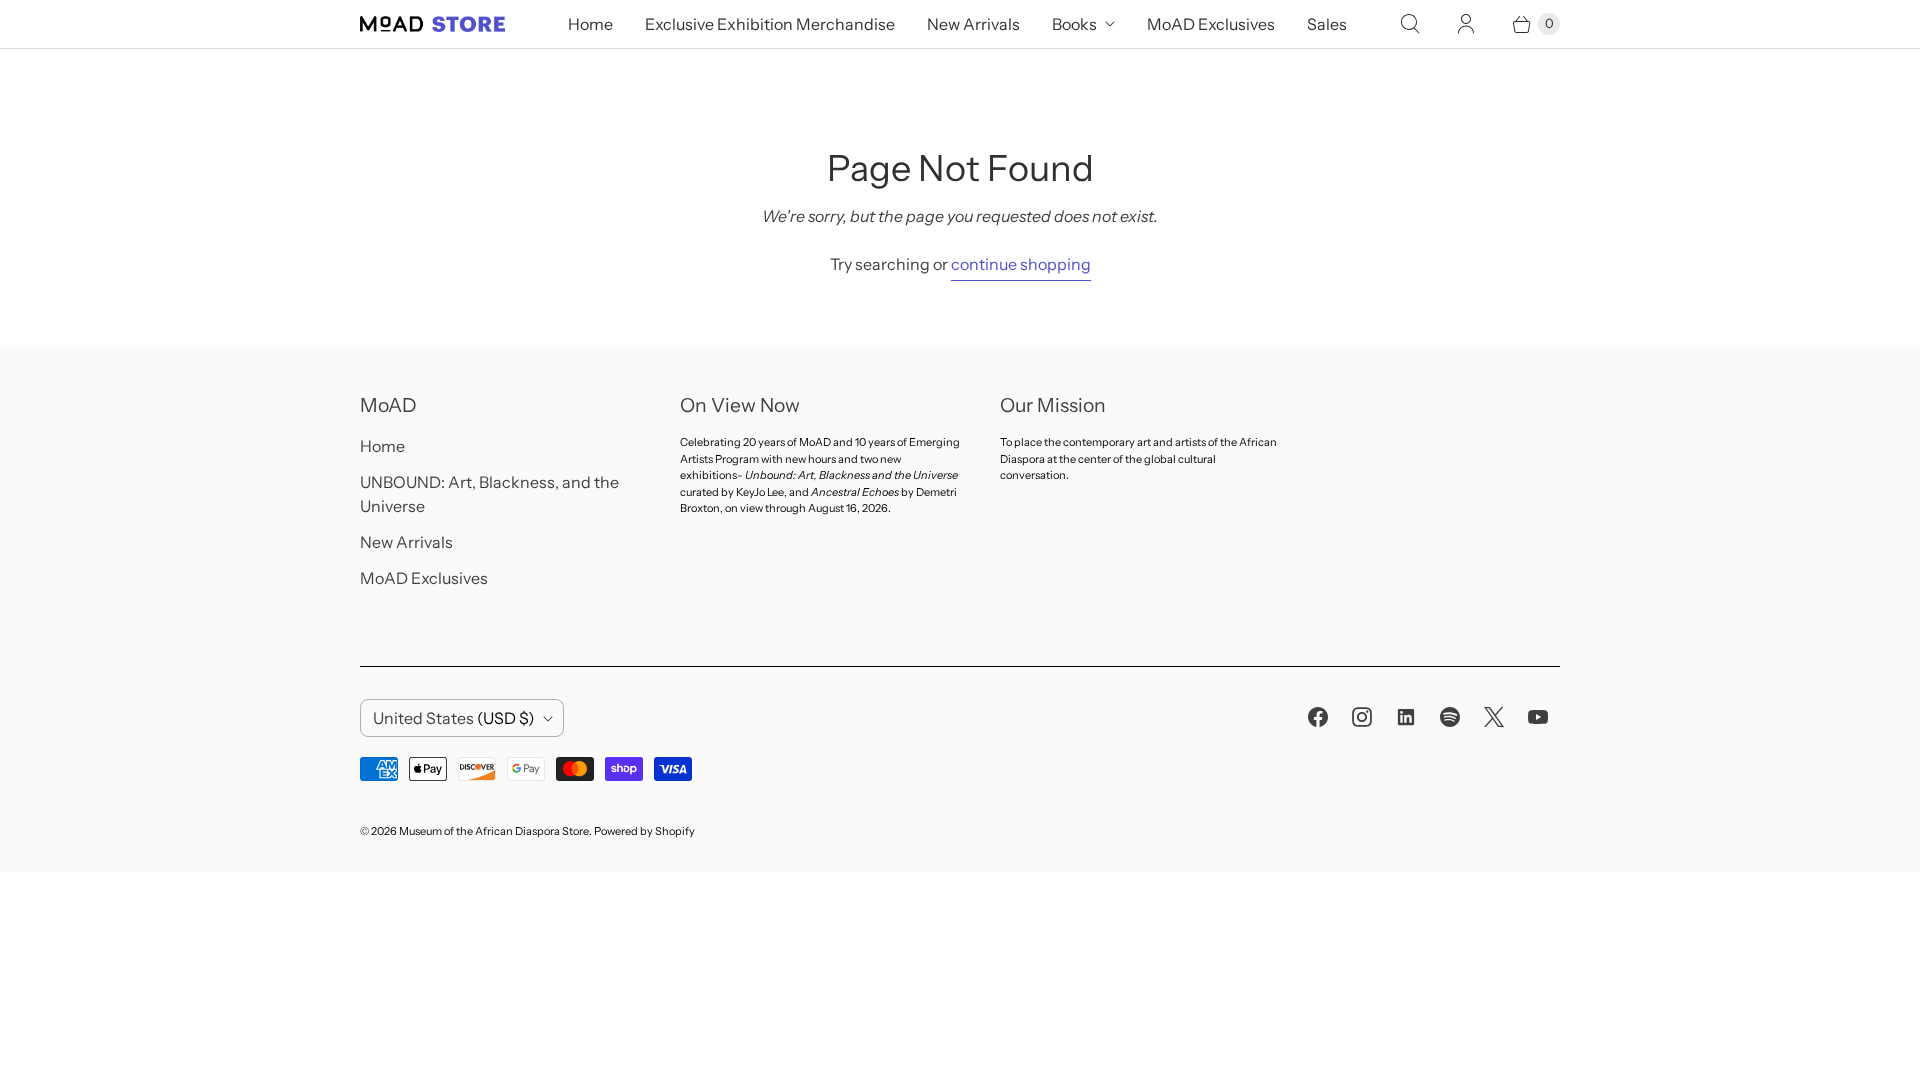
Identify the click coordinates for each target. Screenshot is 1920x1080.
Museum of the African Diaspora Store (494, 831)
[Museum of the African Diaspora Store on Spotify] (1450, 717)
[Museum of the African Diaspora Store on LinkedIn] (1406, 717)
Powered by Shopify (644, 831)
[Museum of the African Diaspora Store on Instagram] (1362, 717)
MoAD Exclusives (1211, 24)
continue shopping (1021, 264)
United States (454, 718)
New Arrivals (973, 24)
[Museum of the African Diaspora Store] (432, 24)
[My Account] (1466, 24)
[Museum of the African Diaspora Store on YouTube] (1538, 717)
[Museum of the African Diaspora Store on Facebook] (1318, 717)
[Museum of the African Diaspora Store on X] (1494, 717)
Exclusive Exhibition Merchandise (770, 24)
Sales (1327, 24)
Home (590, 24)
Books (1074, 24)
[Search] (1410, 24)
